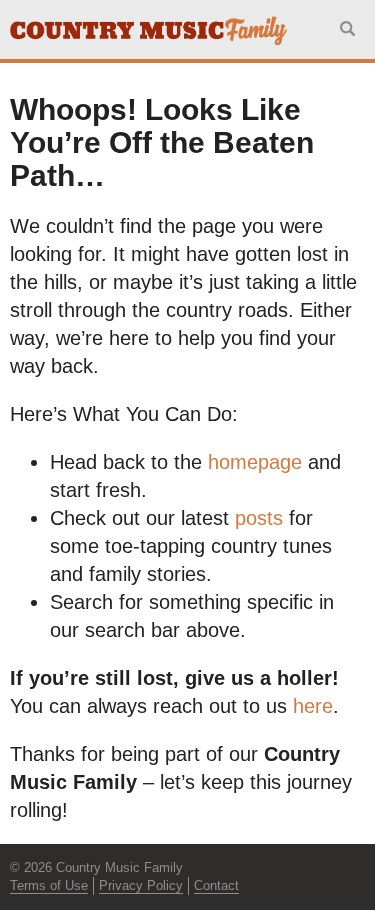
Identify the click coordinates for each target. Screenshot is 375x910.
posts (259, 518)
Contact (216, 885)
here (313, 706)
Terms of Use (49, 885)
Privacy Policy (141, 885)
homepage (255, 462)
